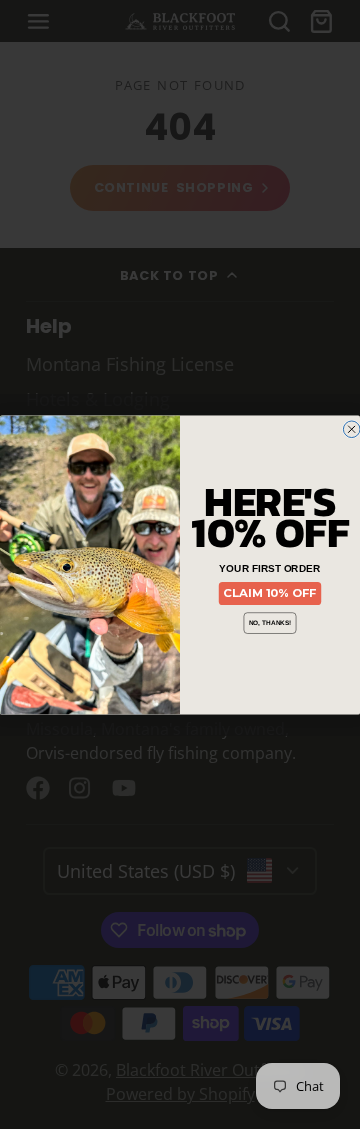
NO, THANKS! (270, 622)
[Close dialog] (351, 429)
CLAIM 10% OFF (269, 593)
